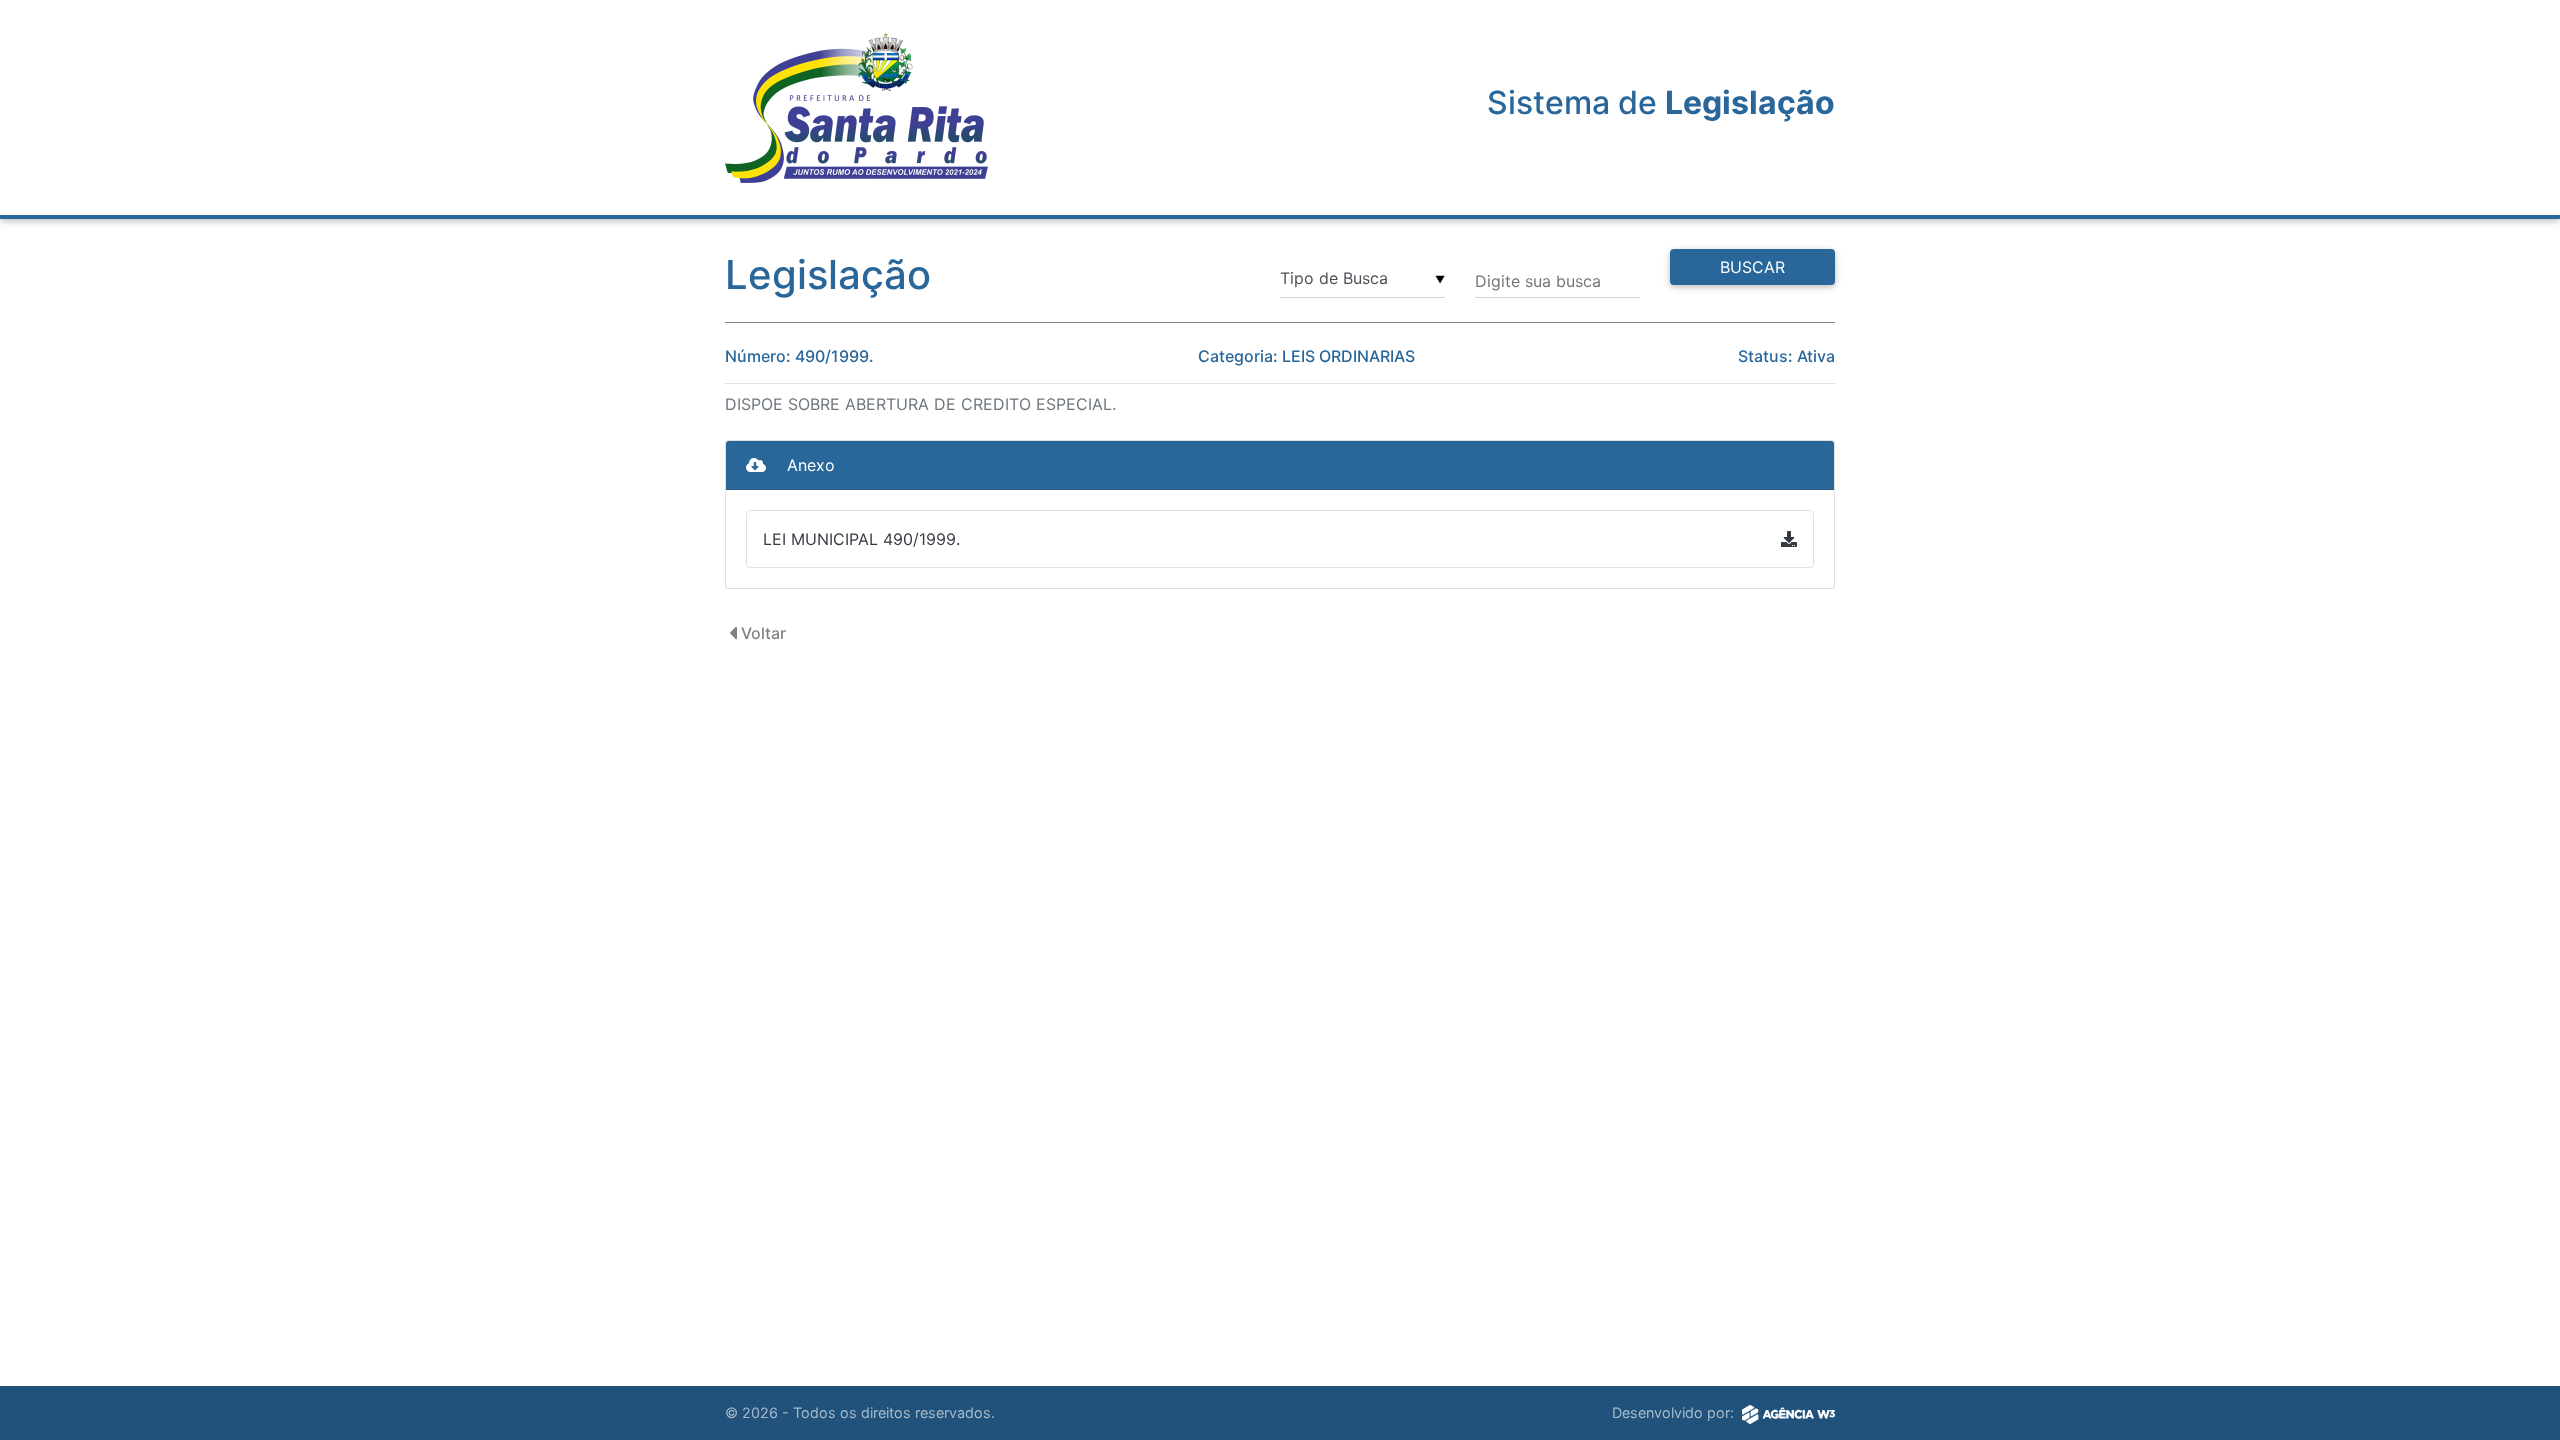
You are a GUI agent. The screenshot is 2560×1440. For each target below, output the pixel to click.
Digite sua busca (1538, 281)
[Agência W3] (1788, 1413)
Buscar (1752, 267)
